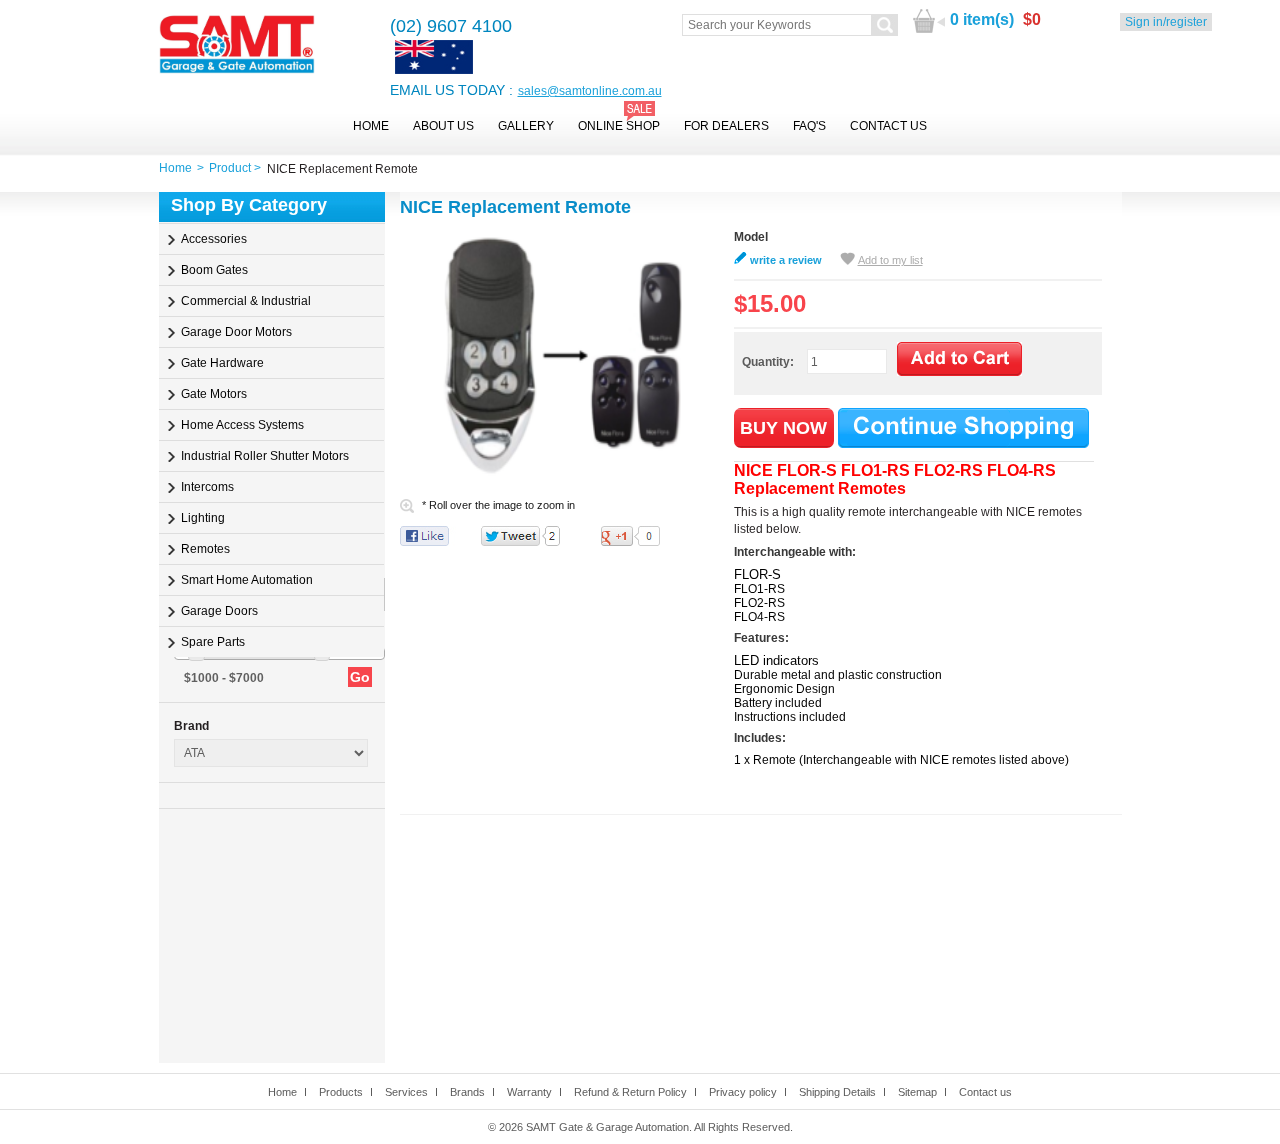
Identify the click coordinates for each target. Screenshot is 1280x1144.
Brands (467, 1092)
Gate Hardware (222, 363)
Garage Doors (219, 611)
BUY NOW (783, 428)
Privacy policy (743, 1092)
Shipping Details (837, 1092)
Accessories (214, 239)
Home (371, 126)
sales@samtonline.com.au (590, 91)
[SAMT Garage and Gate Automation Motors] (237, 45)
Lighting (203, 518)
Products (341, 1092)
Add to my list (890, 260)
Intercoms (207, 487)
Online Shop (619, 126)
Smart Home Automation (247, 580)
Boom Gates (214, 270)
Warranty (529, 1092)
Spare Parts (213, 642)
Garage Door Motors (236, 332)
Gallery (526, 126)
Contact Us (888, 126)
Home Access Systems (242, 425)
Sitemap (917, 1092)
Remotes (205, 549)
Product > (238, 168)
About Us (443, 126)
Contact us (985, 1092)
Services (406, 1092)
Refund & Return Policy (630, 1092)
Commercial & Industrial (246, 301)
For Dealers (726, 126)
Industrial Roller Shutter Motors (265, 456)
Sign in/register (1166, 22)
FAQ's (809, 126)
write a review (786, 260)
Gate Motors (214, 394)
